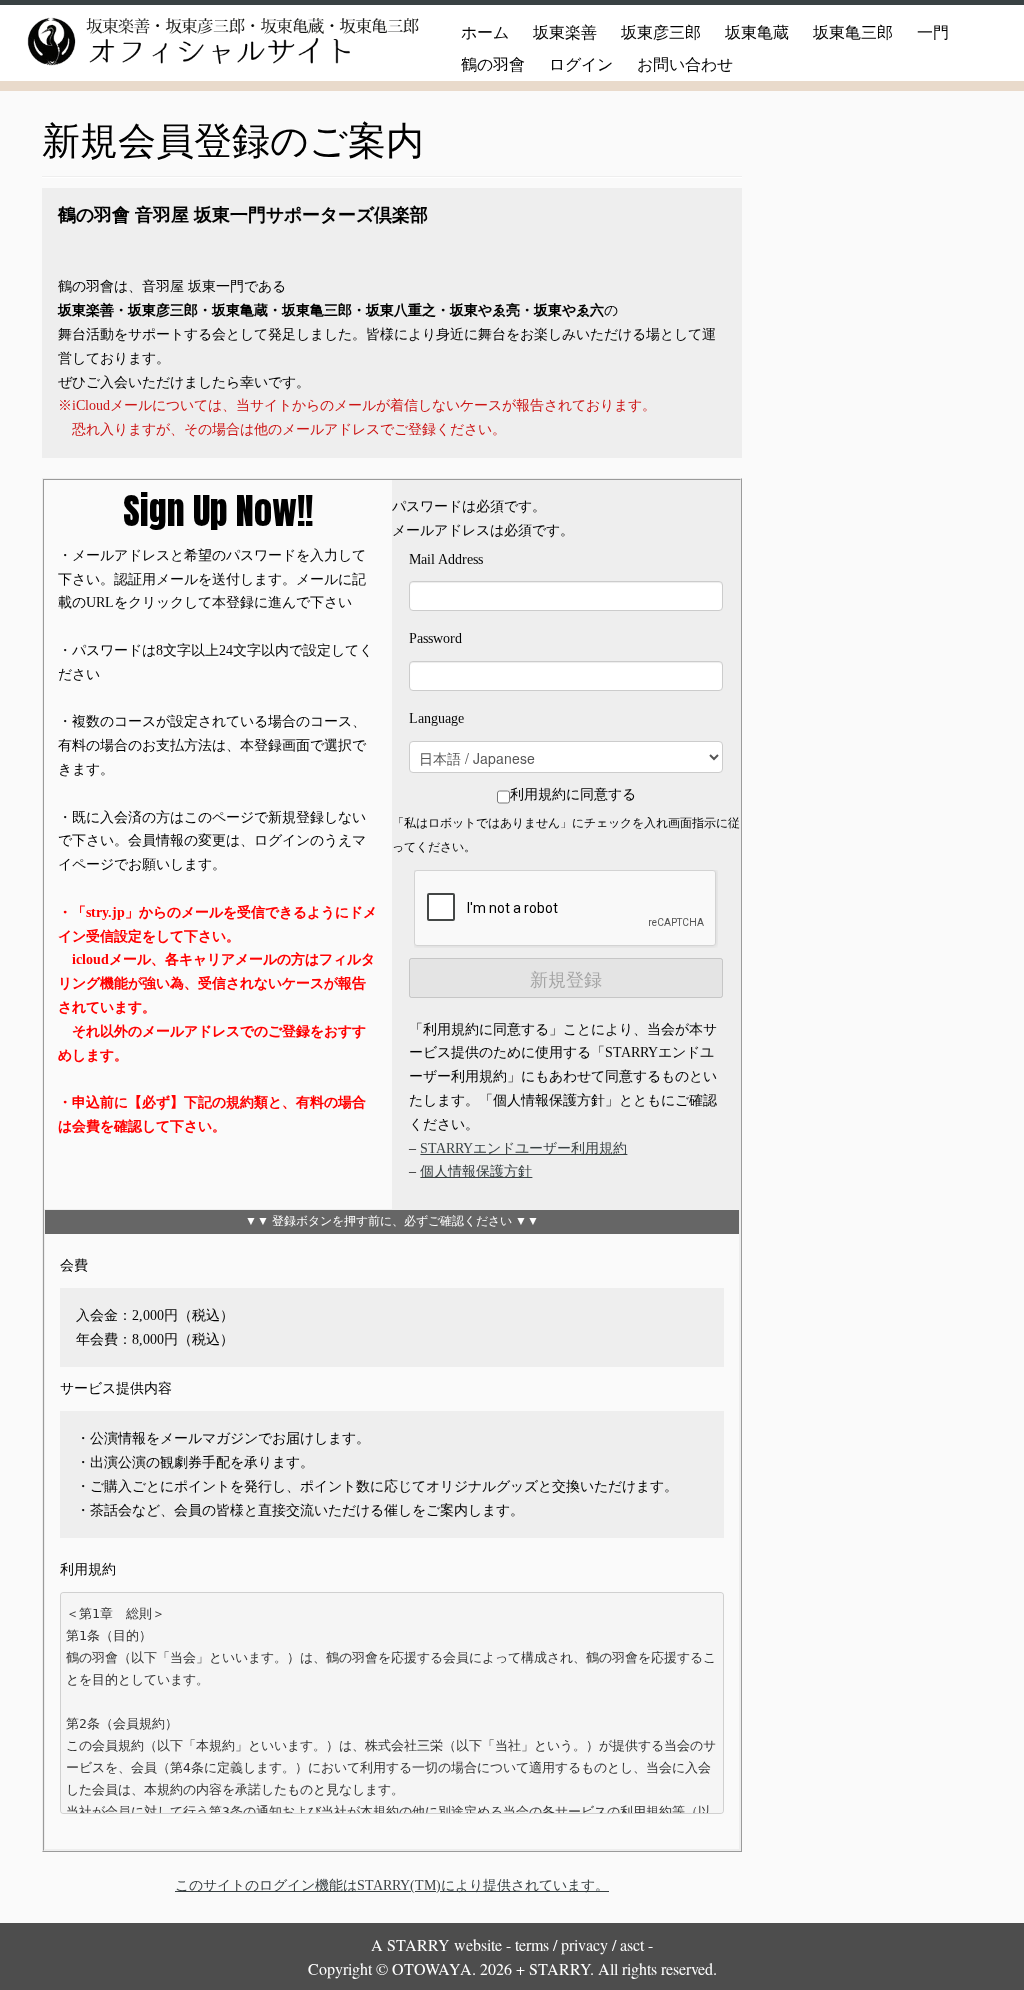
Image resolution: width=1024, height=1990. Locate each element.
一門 (933, 32)
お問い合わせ (685, 64)
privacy (584, 1944)
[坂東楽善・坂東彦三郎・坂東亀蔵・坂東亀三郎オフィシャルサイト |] (200, 41)
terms (532, 1944)
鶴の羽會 (493, 64)
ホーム (485, 32)
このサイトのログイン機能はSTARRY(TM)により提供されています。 (392, 1885)
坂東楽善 (565, 32)
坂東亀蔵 (757, 32)
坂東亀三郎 (853, 32)
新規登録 (566, 978)
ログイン (581, 64)
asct (632, 1944)
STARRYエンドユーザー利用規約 (523, 1148)
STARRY (418, 1944)
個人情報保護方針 (476, 1171)
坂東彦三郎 (661, 32)
